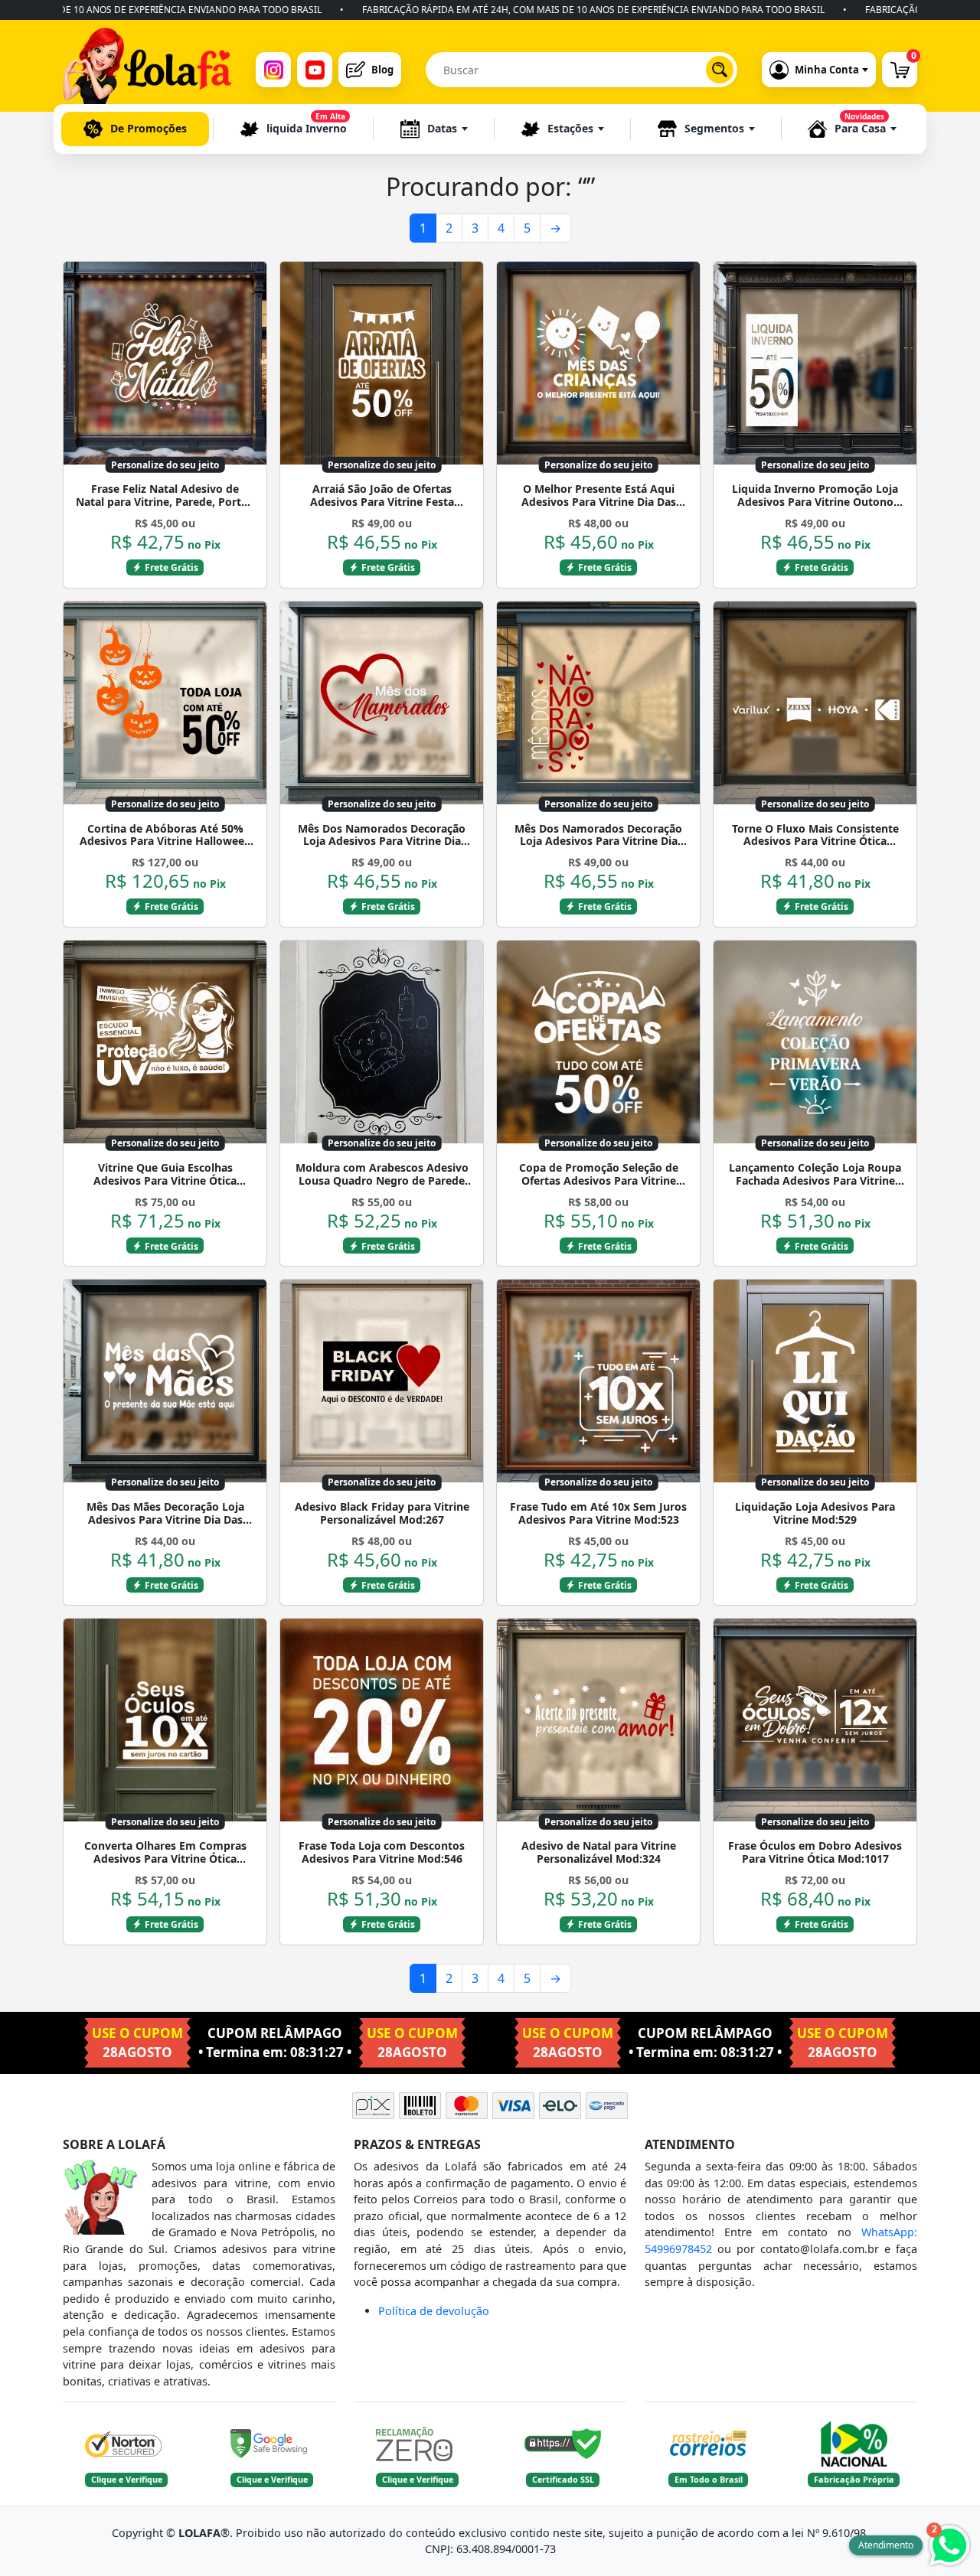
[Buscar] (720, 70)
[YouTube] (315, 70)
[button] (434, 129)
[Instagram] (273, 70)
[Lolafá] (147, 70)
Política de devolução (434, 2311)
